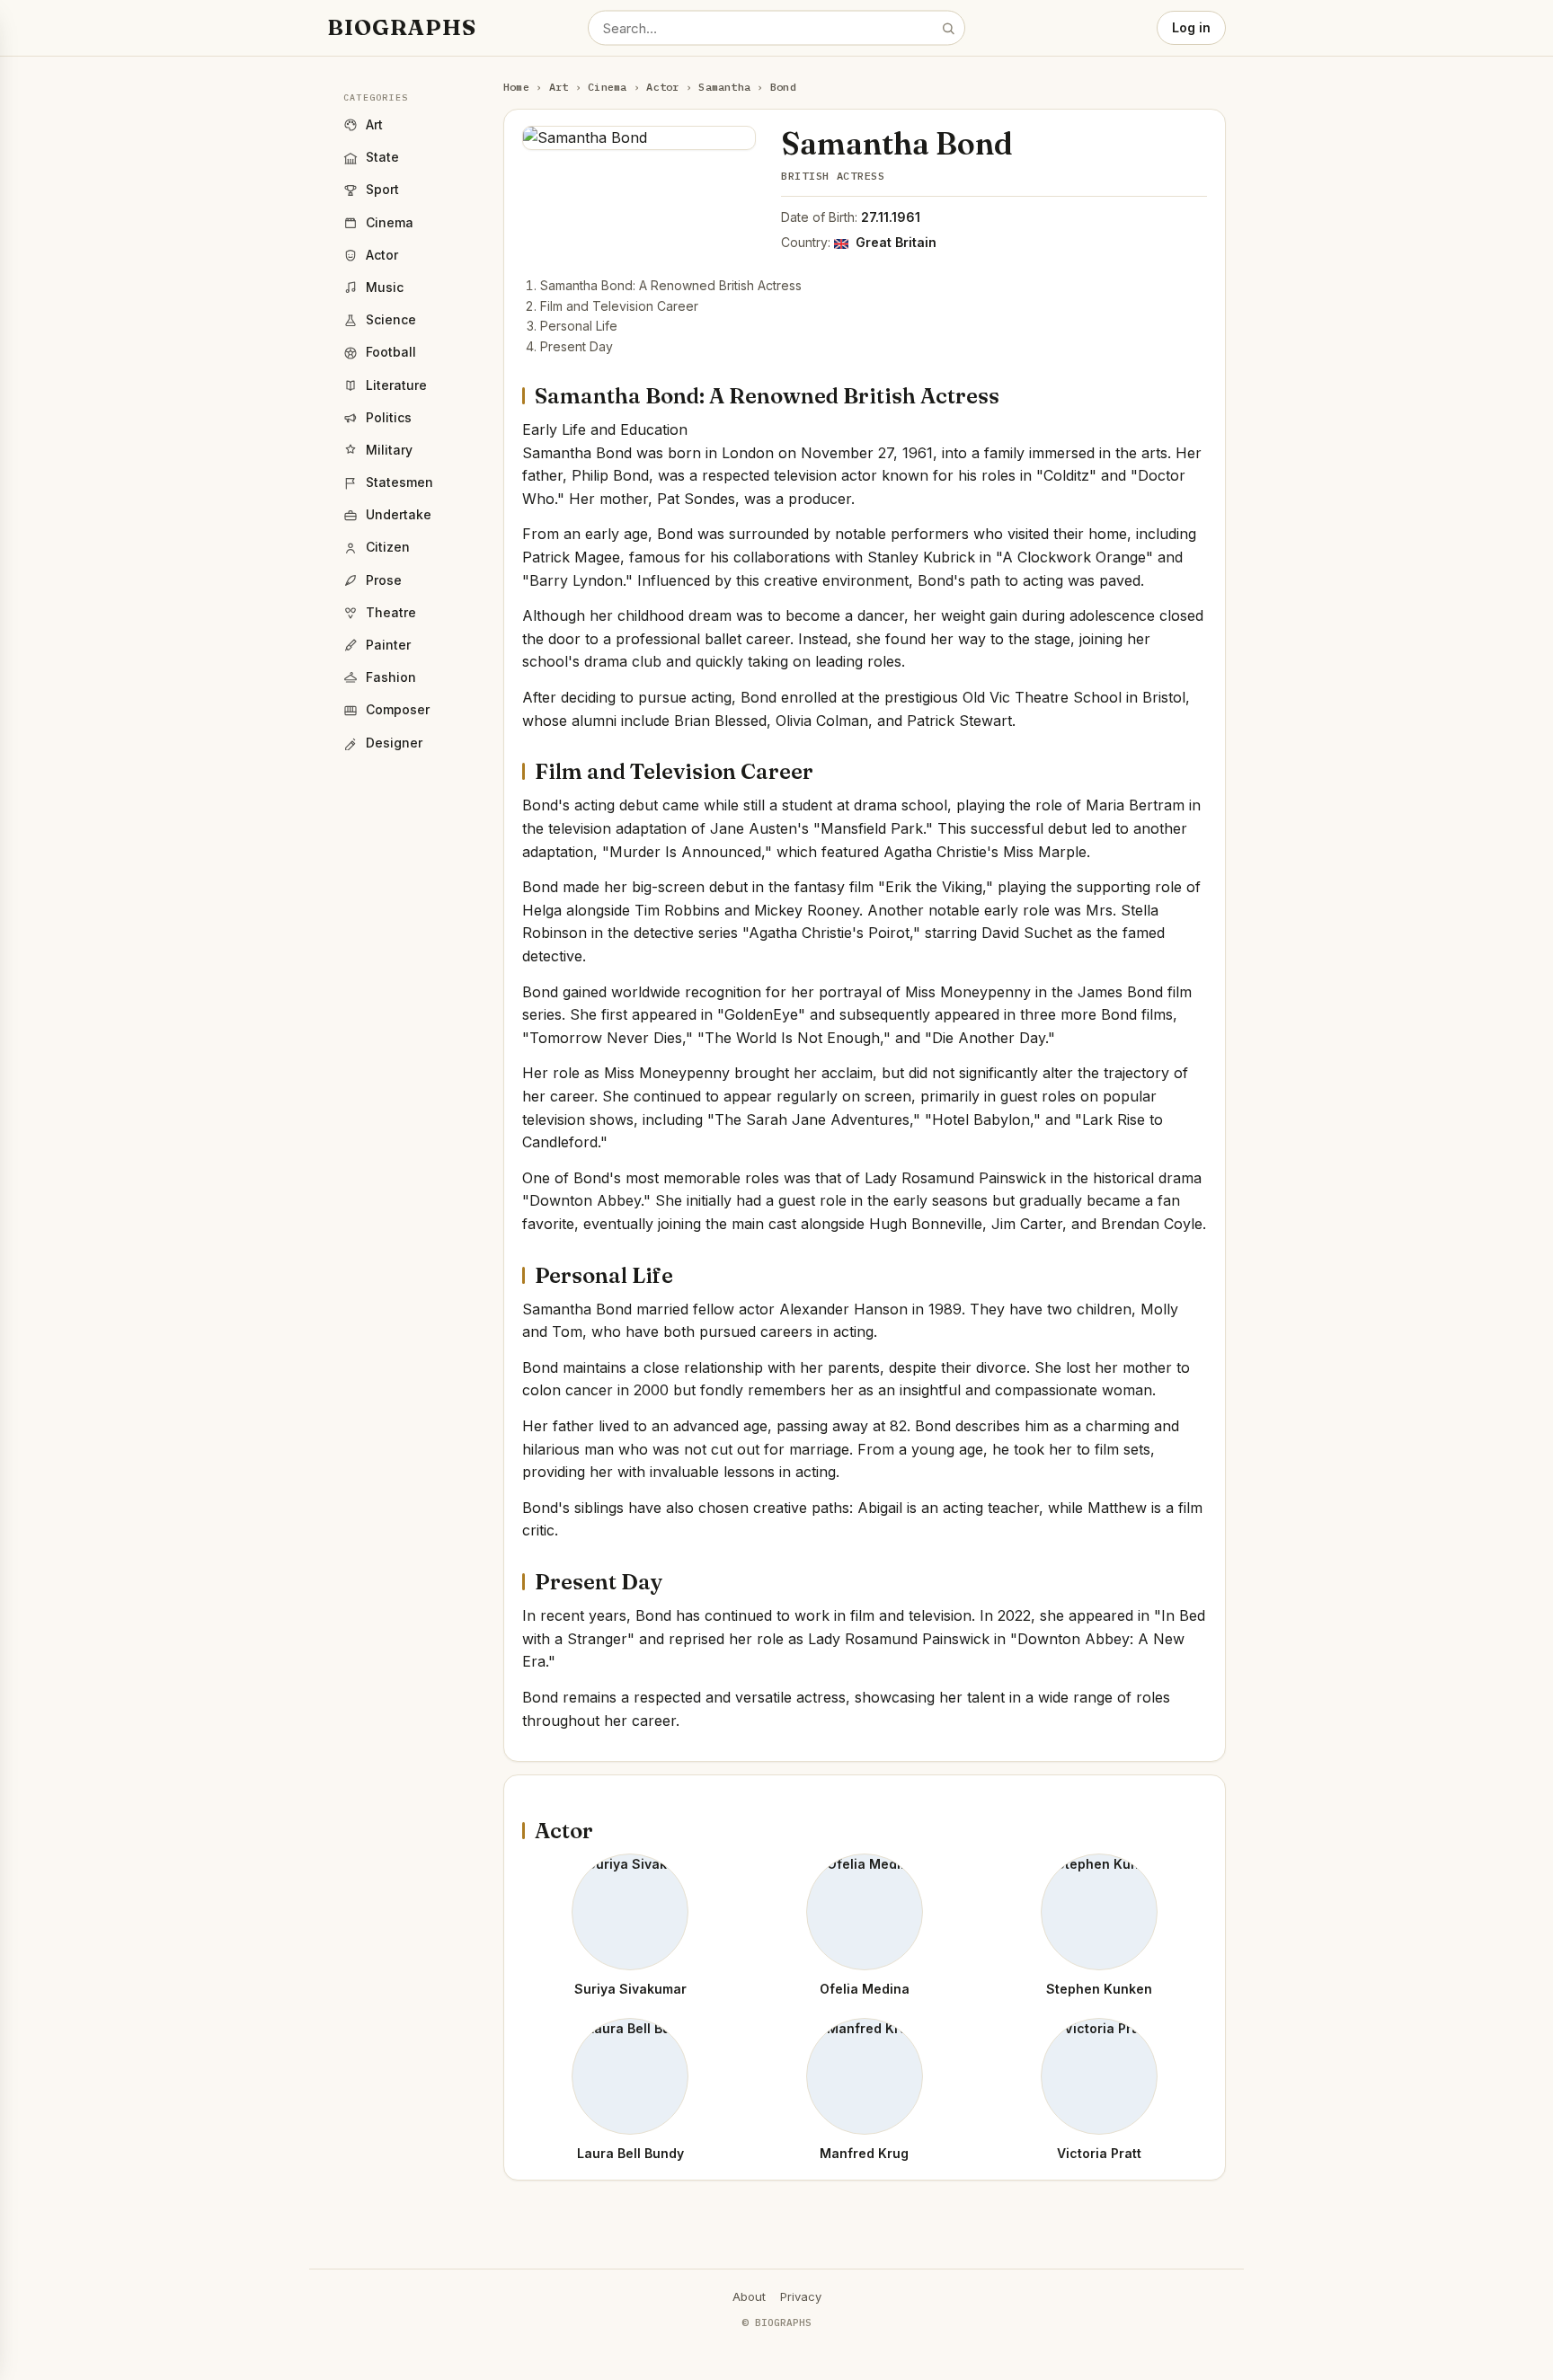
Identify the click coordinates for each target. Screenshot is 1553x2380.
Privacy (801, 2296)
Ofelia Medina (865, 1989)
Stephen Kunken (1099, 1989)
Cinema (607, 87)
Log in (1191, 27)
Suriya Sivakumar (630, 1989)
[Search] (948, 28)
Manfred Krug (864, 2153)
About (749, 2296)
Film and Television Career (619, 306)
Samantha (724, 87)
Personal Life (579, 326)
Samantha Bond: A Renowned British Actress (671, 285)
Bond (783, 87)
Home (516, 87)
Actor (662, 87)
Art (559, 87)
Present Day (577, 346)
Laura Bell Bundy (630, 2153)
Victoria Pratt (1099, 2153)
